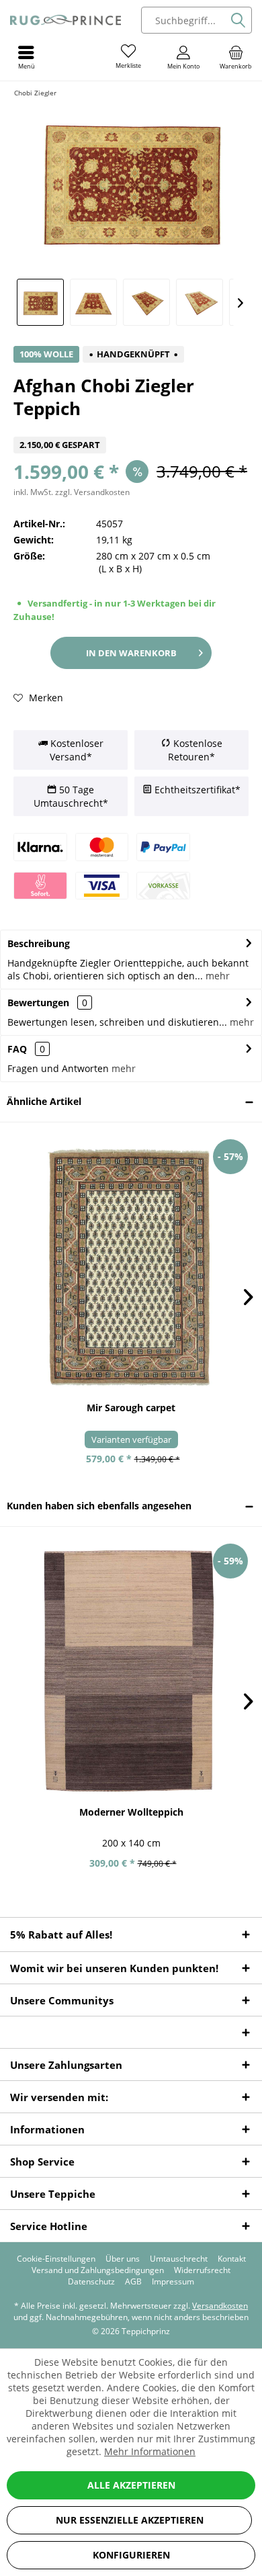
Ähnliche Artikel (44, 1101)
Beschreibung (39, 943)
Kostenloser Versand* (76, 750)
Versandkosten (220, 2306)
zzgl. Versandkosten (92, 492)
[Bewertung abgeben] (131, 428)
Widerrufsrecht (202, 2270)
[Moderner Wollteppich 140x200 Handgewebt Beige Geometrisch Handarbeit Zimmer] (131, 1671)
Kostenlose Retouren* (195, 750)
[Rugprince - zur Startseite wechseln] (65, 20)
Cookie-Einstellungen (56, 2259)
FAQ (26, 1049)
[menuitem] (236, 57)
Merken (45, 698)
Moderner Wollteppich (131, 1812)
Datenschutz (91, 2282)
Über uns (123, 2259)
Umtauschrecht (179, 2259)
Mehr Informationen (150, 2451)
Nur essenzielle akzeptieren (130, 2520)
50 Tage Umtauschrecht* (71, 796)
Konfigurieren (131, 2555)
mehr (216, 976)
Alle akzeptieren (131, 2485)
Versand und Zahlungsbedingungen (98, 2270)
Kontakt (232, 2259)
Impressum (173, 2282)
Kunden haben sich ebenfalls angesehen (99, 1506)
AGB (133, 2282)
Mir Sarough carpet (131, 1408)
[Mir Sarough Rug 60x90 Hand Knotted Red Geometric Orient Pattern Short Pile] (131, 1267)
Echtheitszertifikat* (196, 790)
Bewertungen (38, 1003)
